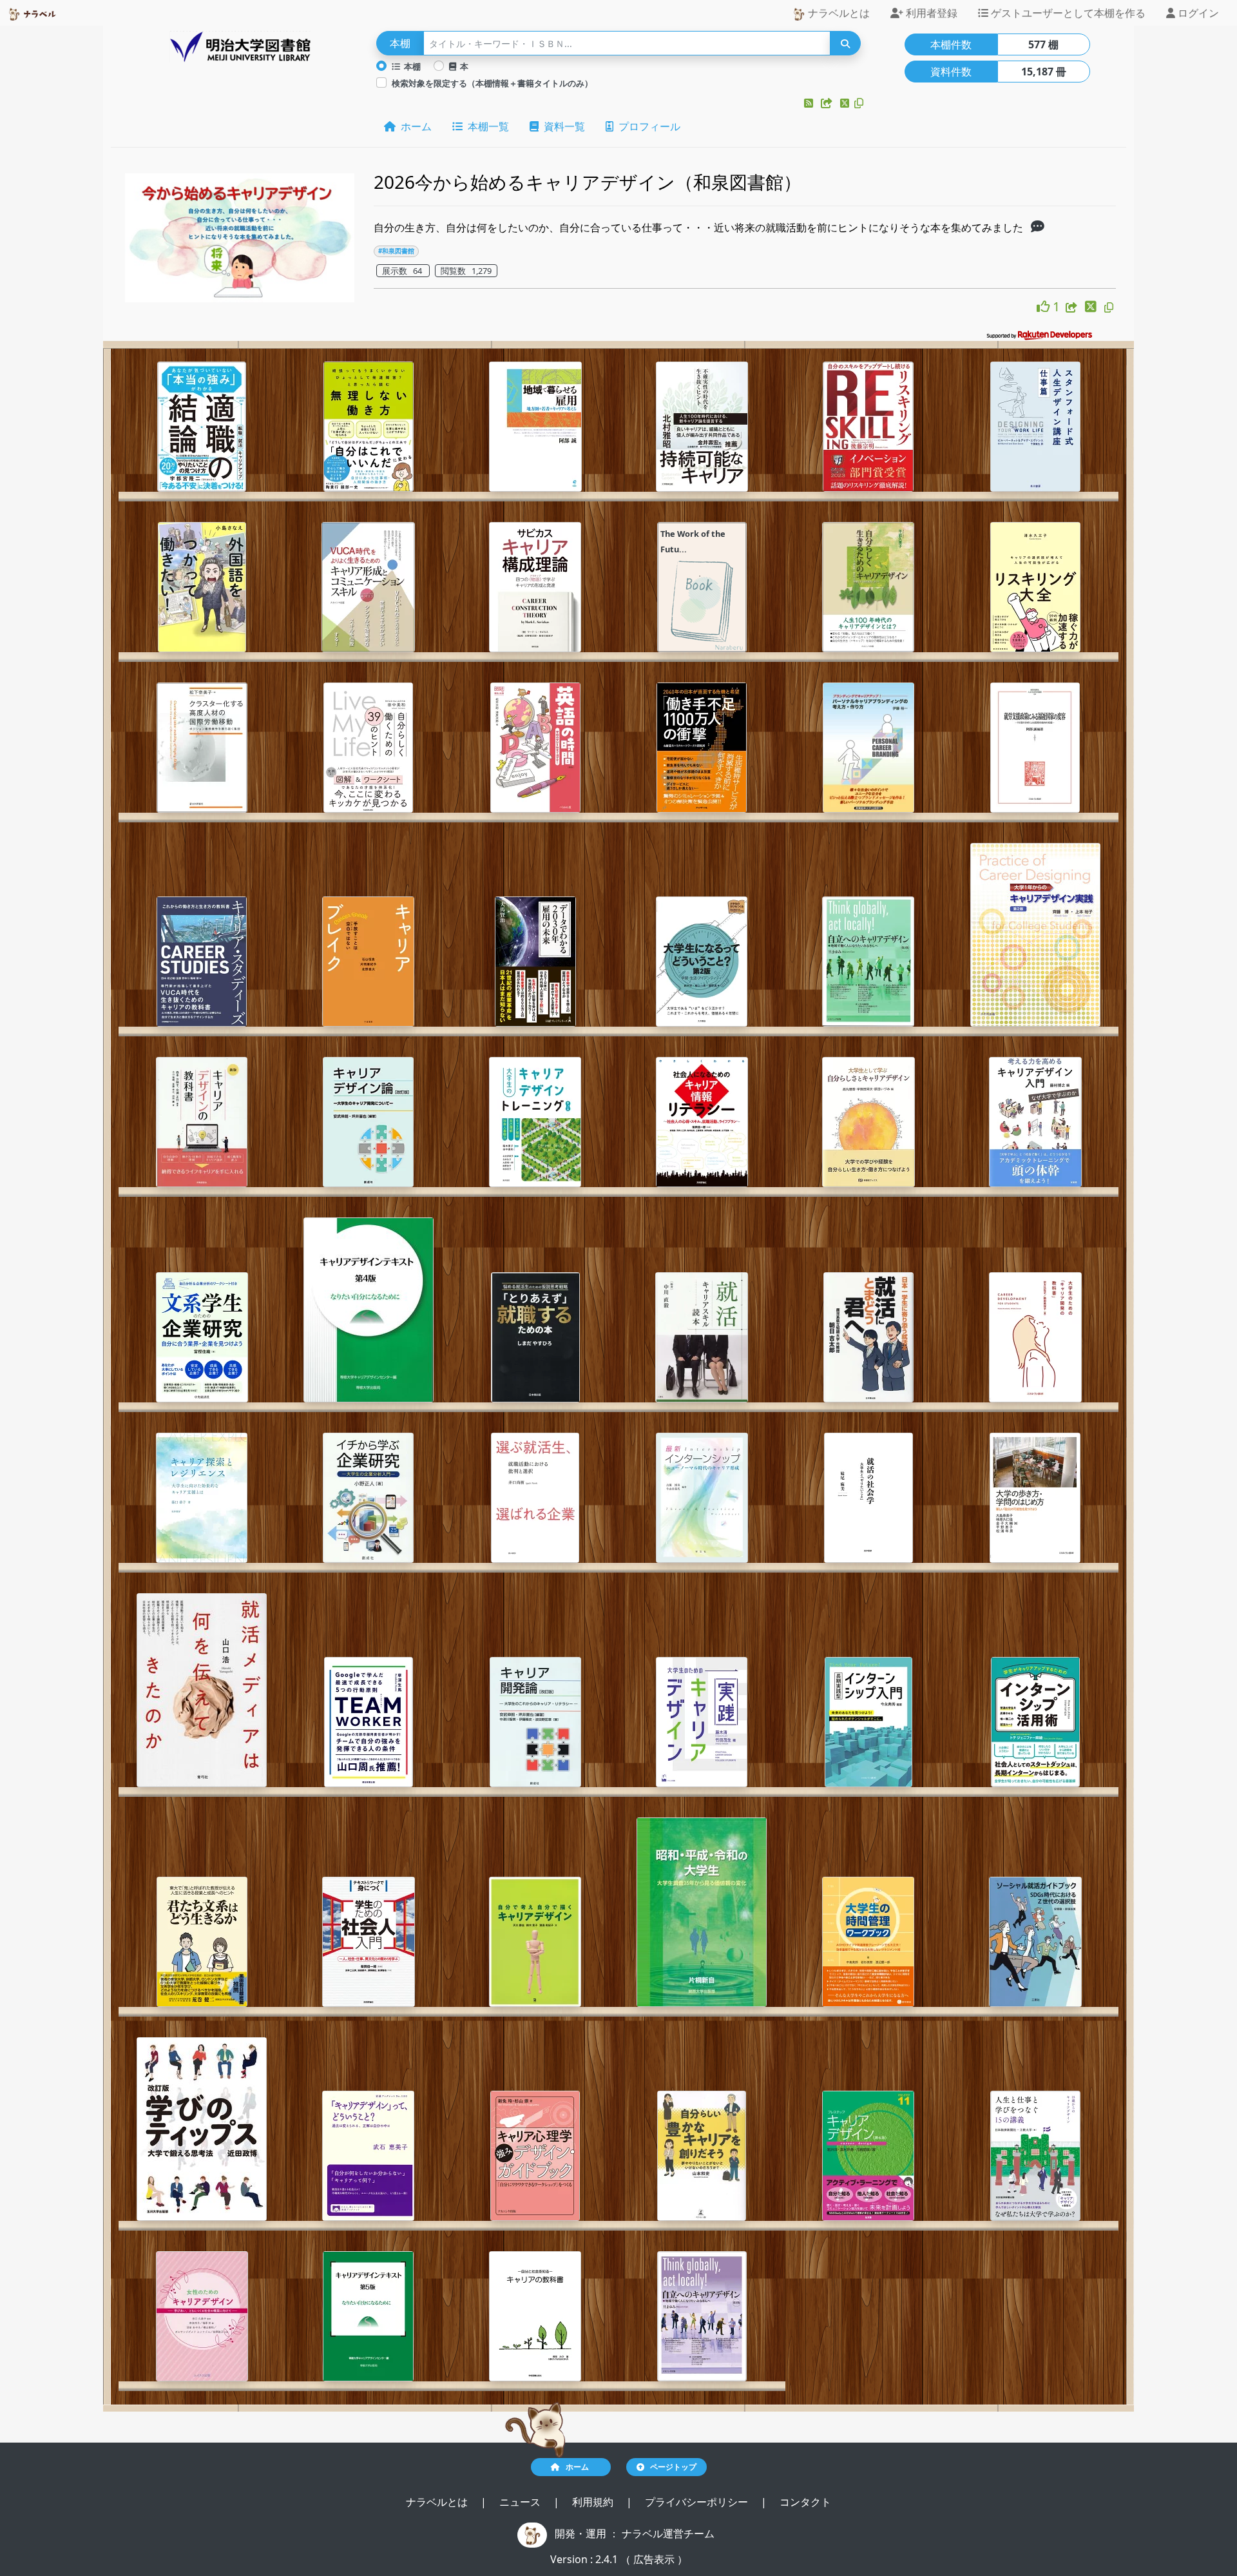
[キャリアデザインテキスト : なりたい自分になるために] (368, 2316)
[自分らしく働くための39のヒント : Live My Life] (368, 748)
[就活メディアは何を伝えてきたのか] (202, 1690)
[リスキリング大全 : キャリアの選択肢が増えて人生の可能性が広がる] (1035, 587)
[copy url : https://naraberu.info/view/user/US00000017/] (859, 103)
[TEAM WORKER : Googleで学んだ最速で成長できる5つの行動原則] (369, 1722)
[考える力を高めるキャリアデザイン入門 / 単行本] (1035, 1122)
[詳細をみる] (1038, 228)
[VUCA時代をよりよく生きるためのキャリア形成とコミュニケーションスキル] (368, 587)
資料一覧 (562, 126)
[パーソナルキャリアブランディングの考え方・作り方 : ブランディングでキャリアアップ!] (868, 748)
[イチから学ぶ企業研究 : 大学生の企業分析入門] (368, 1498)
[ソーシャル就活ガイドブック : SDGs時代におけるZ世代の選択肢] (1035, 1942)
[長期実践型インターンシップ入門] (868, 1722)
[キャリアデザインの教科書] (202, 1122)
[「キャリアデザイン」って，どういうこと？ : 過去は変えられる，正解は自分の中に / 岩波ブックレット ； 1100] (368, 2156)
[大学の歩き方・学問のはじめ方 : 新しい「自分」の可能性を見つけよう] (1035, 1498)
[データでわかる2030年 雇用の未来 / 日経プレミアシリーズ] (535, 962)
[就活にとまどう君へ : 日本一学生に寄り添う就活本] (868, 1337)
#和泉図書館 (396, 251)
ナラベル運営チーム (668, 2533)
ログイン (1197, 13)
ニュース (521, 2502)
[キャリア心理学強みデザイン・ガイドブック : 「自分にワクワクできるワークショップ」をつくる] (535, 2156)
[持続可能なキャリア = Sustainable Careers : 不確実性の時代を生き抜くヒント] (702, 427)
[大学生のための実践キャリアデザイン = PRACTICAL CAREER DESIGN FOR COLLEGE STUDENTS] (702, 1722)
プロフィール (647, 126)
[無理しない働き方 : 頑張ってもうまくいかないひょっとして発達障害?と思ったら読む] (369, 427)
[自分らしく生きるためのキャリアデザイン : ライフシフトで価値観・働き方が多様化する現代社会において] (868, 587)
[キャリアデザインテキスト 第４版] (369, 1310)
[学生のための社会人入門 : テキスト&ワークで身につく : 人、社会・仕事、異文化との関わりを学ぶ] (369, 1942)
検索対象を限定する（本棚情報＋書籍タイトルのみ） (492, 83)
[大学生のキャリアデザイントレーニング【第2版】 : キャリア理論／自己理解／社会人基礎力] (535, 1122)
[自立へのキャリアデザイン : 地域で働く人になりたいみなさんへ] (868, 962)
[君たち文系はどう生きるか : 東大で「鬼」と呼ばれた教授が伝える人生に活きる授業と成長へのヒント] (202, 1942)
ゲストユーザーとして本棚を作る (1067, 13)
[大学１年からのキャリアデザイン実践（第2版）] (1035, 935)
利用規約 (594, 2502)
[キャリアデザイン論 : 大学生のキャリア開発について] (368, 1122)
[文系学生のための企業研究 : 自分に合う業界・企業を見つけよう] (202, 1337)
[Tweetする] (846, 103)
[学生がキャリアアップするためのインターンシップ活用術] (1035, 1722)
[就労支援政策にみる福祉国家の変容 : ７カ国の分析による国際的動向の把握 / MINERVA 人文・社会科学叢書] (1035, 748)
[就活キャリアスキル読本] (702, 1337)
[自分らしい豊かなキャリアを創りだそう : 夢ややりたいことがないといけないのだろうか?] (702, 2156)
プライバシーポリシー (698, 2502)
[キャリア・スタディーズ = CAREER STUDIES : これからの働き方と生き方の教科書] (202, 962)
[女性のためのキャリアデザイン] (202, 2316)
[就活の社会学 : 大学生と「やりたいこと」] (868, 1498)
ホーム (414, 126)
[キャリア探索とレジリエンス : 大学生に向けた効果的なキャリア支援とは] (202, 1498)
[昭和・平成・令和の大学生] (702, 1912)
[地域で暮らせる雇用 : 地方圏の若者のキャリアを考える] (535, 427)
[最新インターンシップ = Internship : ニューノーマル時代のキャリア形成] (702, 1498)
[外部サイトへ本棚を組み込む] (828, 103)
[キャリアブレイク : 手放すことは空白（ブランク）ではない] (368, 962)
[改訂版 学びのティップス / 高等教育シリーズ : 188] (202, 2129)
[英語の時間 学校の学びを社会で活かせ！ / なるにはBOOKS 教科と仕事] (535, 748)
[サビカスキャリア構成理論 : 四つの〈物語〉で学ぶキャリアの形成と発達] (535, 587)
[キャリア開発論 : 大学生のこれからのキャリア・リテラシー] (535, 1722)
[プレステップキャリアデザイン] (868, 2156)
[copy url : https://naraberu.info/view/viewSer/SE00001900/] (1109, 307)
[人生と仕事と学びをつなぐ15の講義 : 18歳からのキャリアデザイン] (1035, 2156)
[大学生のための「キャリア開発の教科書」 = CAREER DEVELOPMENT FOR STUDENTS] (1035, 1337)
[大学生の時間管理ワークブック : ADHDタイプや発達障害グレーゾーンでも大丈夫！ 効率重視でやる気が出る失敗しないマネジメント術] (868, 1942)
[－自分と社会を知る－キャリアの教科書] (535, 2316)
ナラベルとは (838, 13)
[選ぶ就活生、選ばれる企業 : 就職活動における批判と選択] (535, 1498)
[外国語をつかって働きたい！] (202, 587)
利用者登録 (930, 13)
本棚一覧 (486, 126)
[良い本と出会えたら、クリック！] (1045, 306)
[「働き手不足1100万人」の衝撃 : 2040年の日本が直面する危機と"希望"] (702, 748)
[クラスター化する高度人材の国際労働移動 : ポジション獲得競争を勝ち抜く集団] (202, 748)
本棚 (410, 66)
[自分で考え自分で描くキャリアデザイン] (535, 1942)
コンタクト (805, 2502)
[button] (810, 103)
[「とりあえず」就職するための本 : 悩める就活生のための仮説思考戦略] (535, 1337)
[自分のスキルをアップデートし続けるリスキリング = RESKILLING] (868, 427)
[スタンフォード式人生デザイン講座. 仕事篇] (1035, 427)
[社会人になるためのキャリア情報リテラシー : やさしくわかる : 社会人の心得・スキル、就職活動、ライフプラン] (702, 1122)
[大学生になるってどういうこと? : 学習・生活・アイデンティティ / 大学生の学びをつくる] (702, 962)
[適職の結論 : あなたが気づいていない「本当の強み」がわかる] (202, 427)
